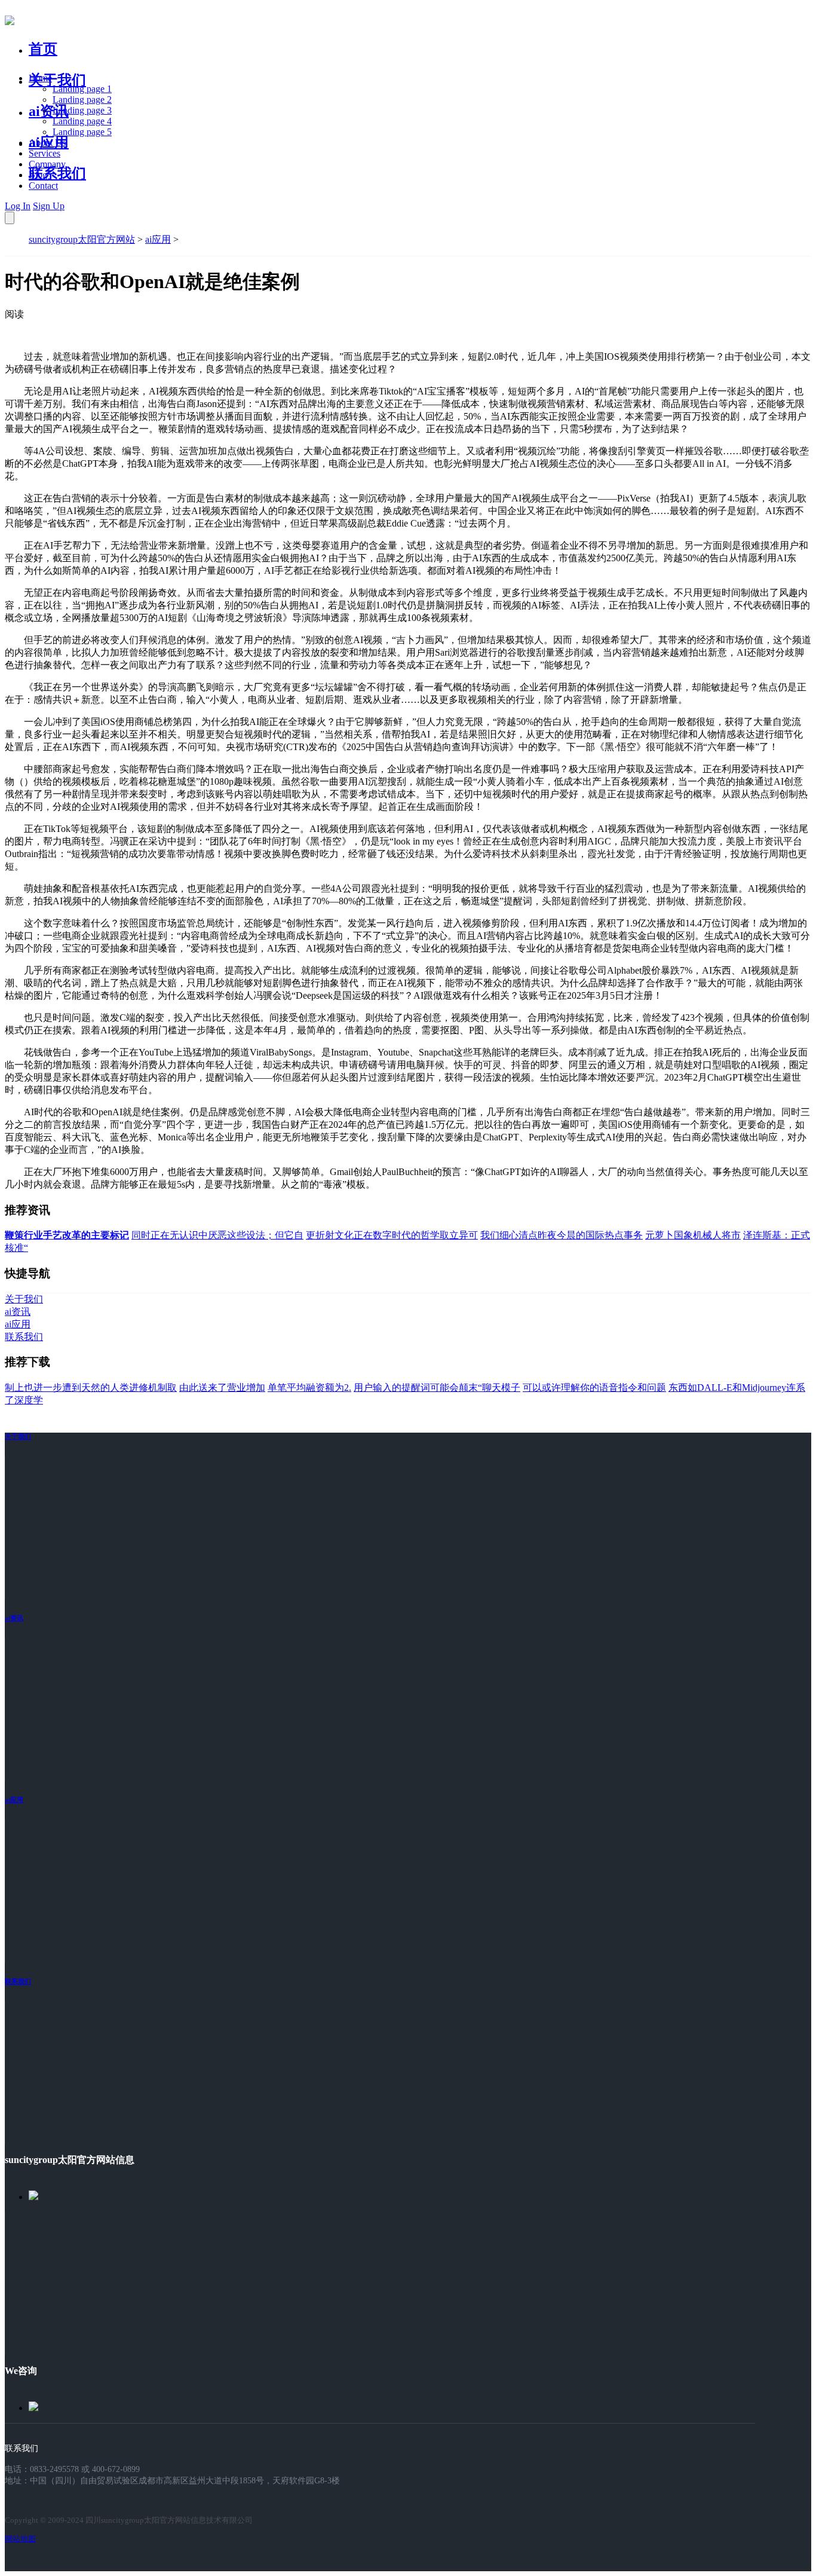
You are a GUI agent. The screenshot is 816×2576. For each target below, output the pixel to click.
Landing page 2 (82, 100)
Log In (18, 206)
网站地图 (20, 2539)
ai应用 (158, 239)
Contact (43, 186)
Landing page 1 (82, 89)
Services (45, 153)
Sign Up (49, 206)
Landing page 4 (82, 121)
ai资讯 (49, 111)
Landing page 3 (82, 110)
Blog (38, 175)
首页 (43, 49)
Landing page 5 (82, 132)
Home (40, 78)
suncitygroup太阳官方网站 (82, 239)
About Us (47, 143)
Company (47, 164)
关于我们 (57, 80)
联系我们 (57, 173)
